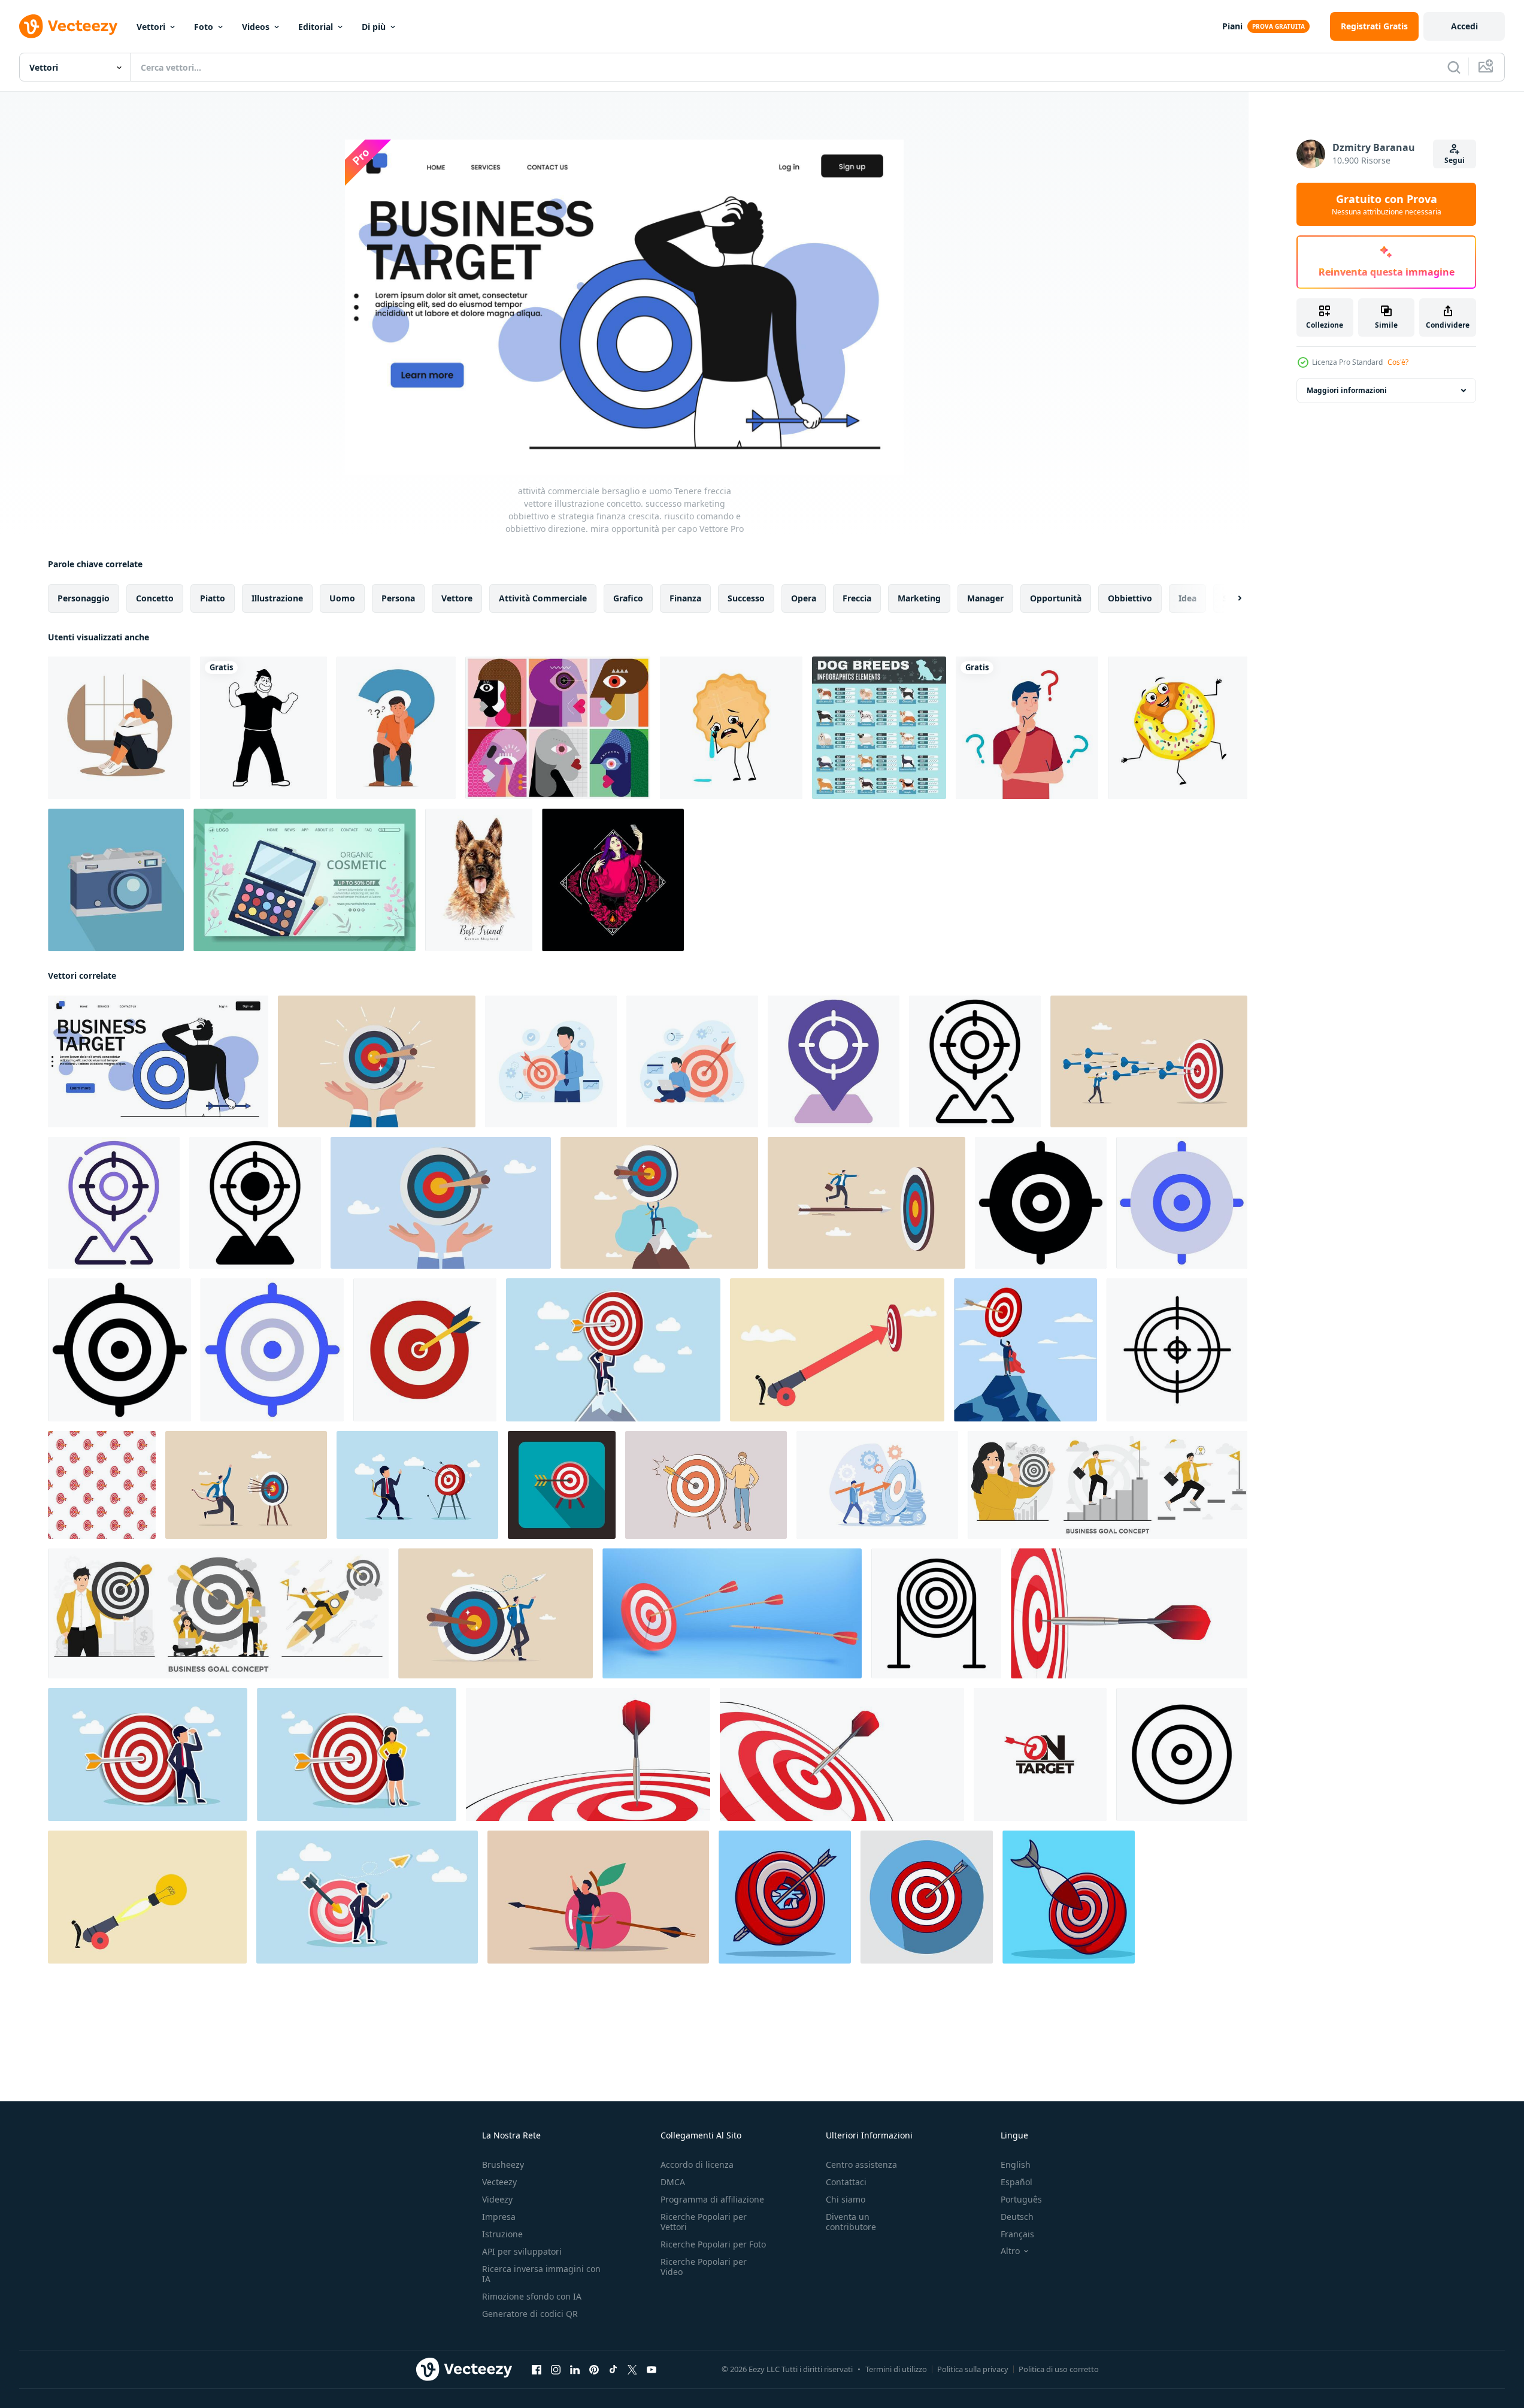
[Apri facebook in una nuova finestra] (537, 2370)
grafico (628, 598)
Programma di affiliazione (712, 2199)
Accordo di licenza (697, 2165)
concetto (155, 598)
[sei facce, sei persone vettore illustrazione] (558, 728)
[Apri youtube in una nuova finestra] (652, 2370)
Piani (1232, 26)
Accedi (1464, 26)
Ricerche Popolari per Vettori (704, 2222)
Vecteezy (499, 2182)
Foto (204, 27)
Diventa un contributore (851, 2222)
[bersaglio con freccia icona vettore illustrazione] (425, 1350)
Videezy (497, 2199)
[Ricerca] (1454, 67)
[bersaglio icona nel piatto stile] (562, 1485)
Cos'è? (1398, 362)
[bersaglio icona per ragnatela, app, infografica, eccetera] (834, 1061)
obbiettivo (1130, 598)
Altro (1010, 2251)
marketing (919, 598)
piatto (213, 598)
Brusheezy (503, 2165)
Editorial (316, 27)
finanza (685, 598)
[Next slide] (1229, 598)
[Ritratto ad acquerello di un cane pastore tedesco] (479, 880)
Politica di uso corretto (1059, 2369)
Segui (1455, 160)
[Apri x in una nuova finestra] (632, 2370)
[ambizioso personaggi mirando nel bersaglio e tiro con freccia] (551, 1061)
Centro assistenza (861, 2165)
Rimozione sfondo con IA (532, 2296)
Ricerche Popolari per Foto (713, 2244)
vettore (457, 598)
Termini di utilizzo (896, 2369)
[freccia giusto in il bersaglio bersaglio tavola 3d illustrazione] (732, 1613)
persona (398, 598)
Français (1017, 2234)
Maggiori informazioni (1347, 390)
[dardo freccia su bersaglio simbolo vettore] (1040, 1754)
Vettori (151, 27)
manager (985, 598)
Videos (256, 27)
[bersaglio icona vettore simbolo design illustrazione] (1182, 1754)
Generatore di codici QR (530, 2314)
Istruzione (502, 2234)
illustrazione (277, 598)
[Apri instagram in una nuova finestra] (556, 2370)
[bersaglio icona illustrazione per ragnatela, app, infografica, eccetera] (1041, 1203)
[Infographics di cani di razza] (879, 728)
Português (1021, 2199)
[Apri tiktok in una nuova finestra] (613, 2370)
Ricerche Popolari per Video (704, 2267)
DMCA (673, 2182)
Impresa (499, 2217)
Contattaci (846, 2182)
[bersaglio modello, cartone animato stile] (102, 1485)
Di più (374, 27)
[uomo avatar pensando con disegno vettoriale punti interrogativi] (1027, 728)
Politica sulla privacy (973, 2369)
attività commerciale (543, 598)
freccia (857, 598)
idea (1187, 598)
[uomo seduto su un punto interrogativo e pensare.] (396, 728)
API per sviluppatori (522, 2251)
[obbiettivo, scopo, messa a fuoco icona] (1177, 1350)
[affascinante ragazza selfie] (613, 880)
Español (1016, 2182)
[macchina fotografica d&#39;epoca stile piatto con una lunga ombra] (116, 880)
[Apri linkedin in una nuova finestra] (575, 2370)
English (1016, 2165)
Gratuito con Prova (1387, 204)
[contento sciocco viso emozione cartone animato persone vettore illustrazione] (263, 728)
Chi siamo (846, 2199)
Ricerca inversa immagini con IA (541, 2274)
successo (746, 598)
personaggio (84, 598)
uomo (342, 598)
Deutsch (1017, 2217)
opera (804, 598)
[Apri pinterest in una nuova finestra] (594, 2370)
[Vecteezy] (68, 26)
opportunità (1056, 598)
